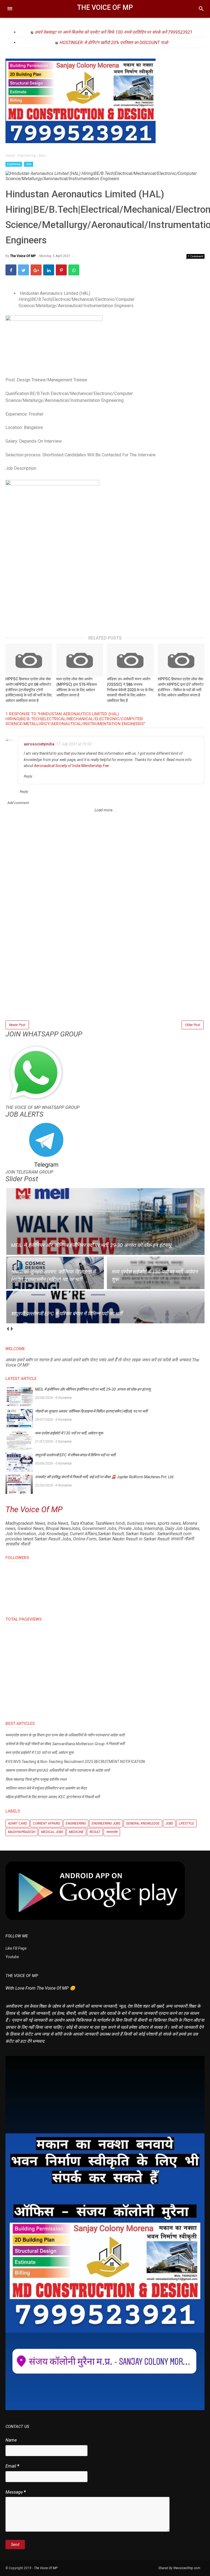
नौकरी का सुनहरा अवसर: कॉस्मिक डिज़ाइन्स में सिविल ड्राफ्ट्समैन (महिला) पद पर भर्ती (91, 1411)
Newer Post (17, 1025)
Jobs (29, 164)
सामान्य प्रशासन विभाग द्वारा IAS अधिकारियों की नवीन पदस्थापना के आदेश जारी (58, 1770)
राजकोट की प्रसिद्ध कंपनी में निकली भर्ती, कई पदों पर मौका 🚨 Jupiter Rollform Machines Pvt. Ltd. (105, 1477)
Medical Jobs (52, 1832)
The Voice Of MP (105, 8)
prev (8, 1329)
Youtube (12, 1957)
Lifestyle (186, 1823)
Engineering (14, 164)
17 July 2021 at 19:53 (74, 744)
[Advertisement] (105, 981)
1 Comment (196, 256)
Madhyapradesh (22, 1832)
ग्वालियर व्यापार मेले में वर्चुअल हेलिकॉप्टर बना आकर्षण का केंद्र (46, 1788)
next (12, 1329)
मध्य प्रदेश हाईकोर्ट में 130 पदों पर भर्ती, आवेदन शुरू (69, 1433)
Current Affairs (46, 1823)
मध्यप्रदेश (112, 1832)
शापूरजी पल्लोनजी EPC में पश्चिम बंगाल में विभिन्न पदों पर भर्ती (75, 1455)
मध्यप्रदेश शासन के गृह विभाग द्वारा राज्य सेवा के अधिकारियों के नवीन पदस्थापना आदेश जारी (65, 1735)
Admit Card (17, 1823)
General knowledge (143, 1823)
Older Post (193, 1025)
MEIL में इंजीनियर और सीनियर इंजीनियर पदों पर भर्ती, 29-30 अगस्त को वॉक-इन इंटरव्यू (93, 1389)
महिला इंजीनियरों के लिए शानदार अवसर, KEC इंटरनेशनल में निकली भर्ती (52, 1797)
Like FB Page (16, 1948)
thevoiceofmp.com (187, 2568)
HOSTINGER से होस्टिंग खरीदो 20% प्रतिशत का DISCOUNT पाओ (114, 43)
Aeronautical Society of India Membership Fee (71, 766)
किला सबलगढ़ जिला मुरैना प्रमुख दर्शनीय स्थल (36, 1779)
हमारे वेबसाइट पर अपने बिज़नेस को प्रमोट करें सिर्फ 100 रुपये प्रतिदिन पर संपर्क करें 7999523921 (114, 32)
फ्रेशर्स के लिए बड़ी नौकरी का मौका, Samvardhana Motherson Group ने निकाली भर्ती (65, 1744)
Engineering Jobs (106, 1823)
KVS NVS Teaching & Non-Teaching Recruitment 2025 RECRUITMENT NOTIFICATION (75, 1762)
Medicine (76, 1832)
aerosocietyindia (39, 744)
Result (95, 1832)
